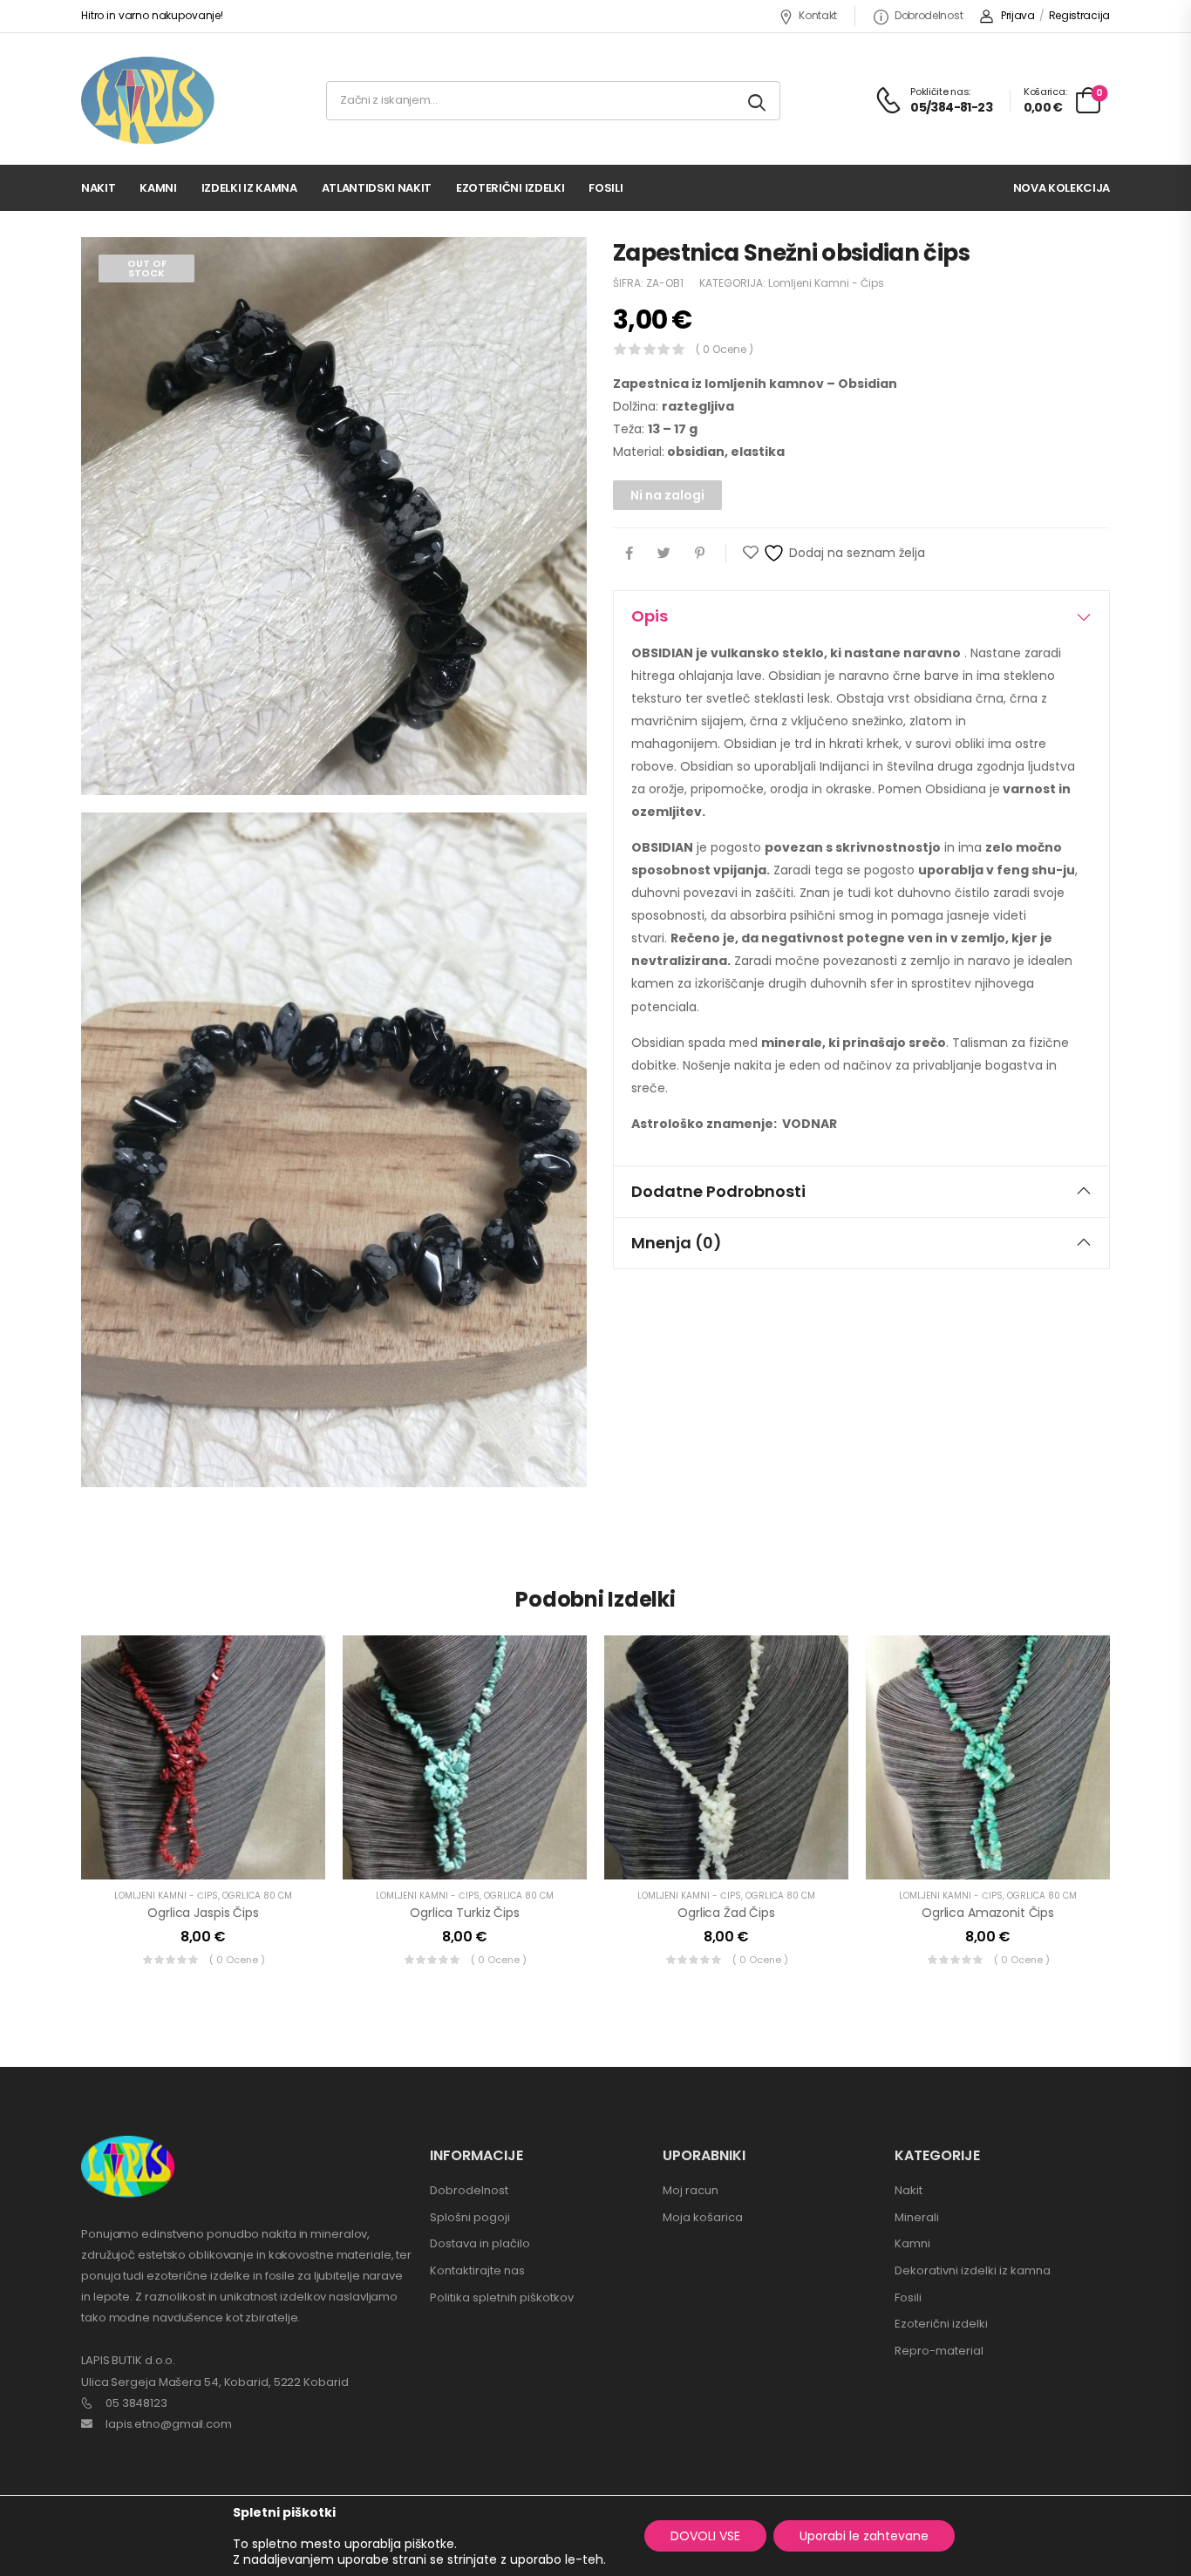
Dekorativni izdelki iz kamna (973, 2270)
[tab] (861, 616)
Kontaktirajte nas (477, 2270)
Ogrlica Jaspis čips (203, 1913)
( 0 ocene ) (725, 349)
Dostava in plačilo (480, 2243)
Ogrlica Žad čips (726, 1913)
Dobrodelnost (929, 15)
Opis (650, 616)
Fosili (606, 188)
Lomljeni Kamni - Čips (826, 283)
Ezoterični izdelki (510, 188)
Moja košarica (703, 2217)
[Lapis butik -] (148, 101)
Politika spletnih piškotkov (502, 2297)
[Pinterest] (700, 553)
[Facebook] (629, 553)
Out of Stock (147, 268)
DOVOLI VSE (705, 2536)
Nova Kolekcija (1062, 188)
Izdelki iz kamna (249, 188)
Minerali (917, 2217)
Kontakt (818, 15)
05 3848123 (136, 2403)
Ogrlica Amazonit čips (988, 1913)
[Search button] (758, 101)
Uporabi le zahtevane (864, 2536)
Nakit (98, 188)
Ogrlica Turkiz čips (464, 1913)
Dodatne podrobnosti (718, 1191)
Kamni (158, 188)
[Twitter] (664, 553)
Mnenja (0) (677, 1243)
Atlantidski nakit (377, 188)
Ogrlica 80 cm (257, 1896)
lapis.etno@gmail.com (169, 2424)
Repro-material (939, 2351)
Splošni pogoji (470, 2217)
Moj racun (691, 2190)
